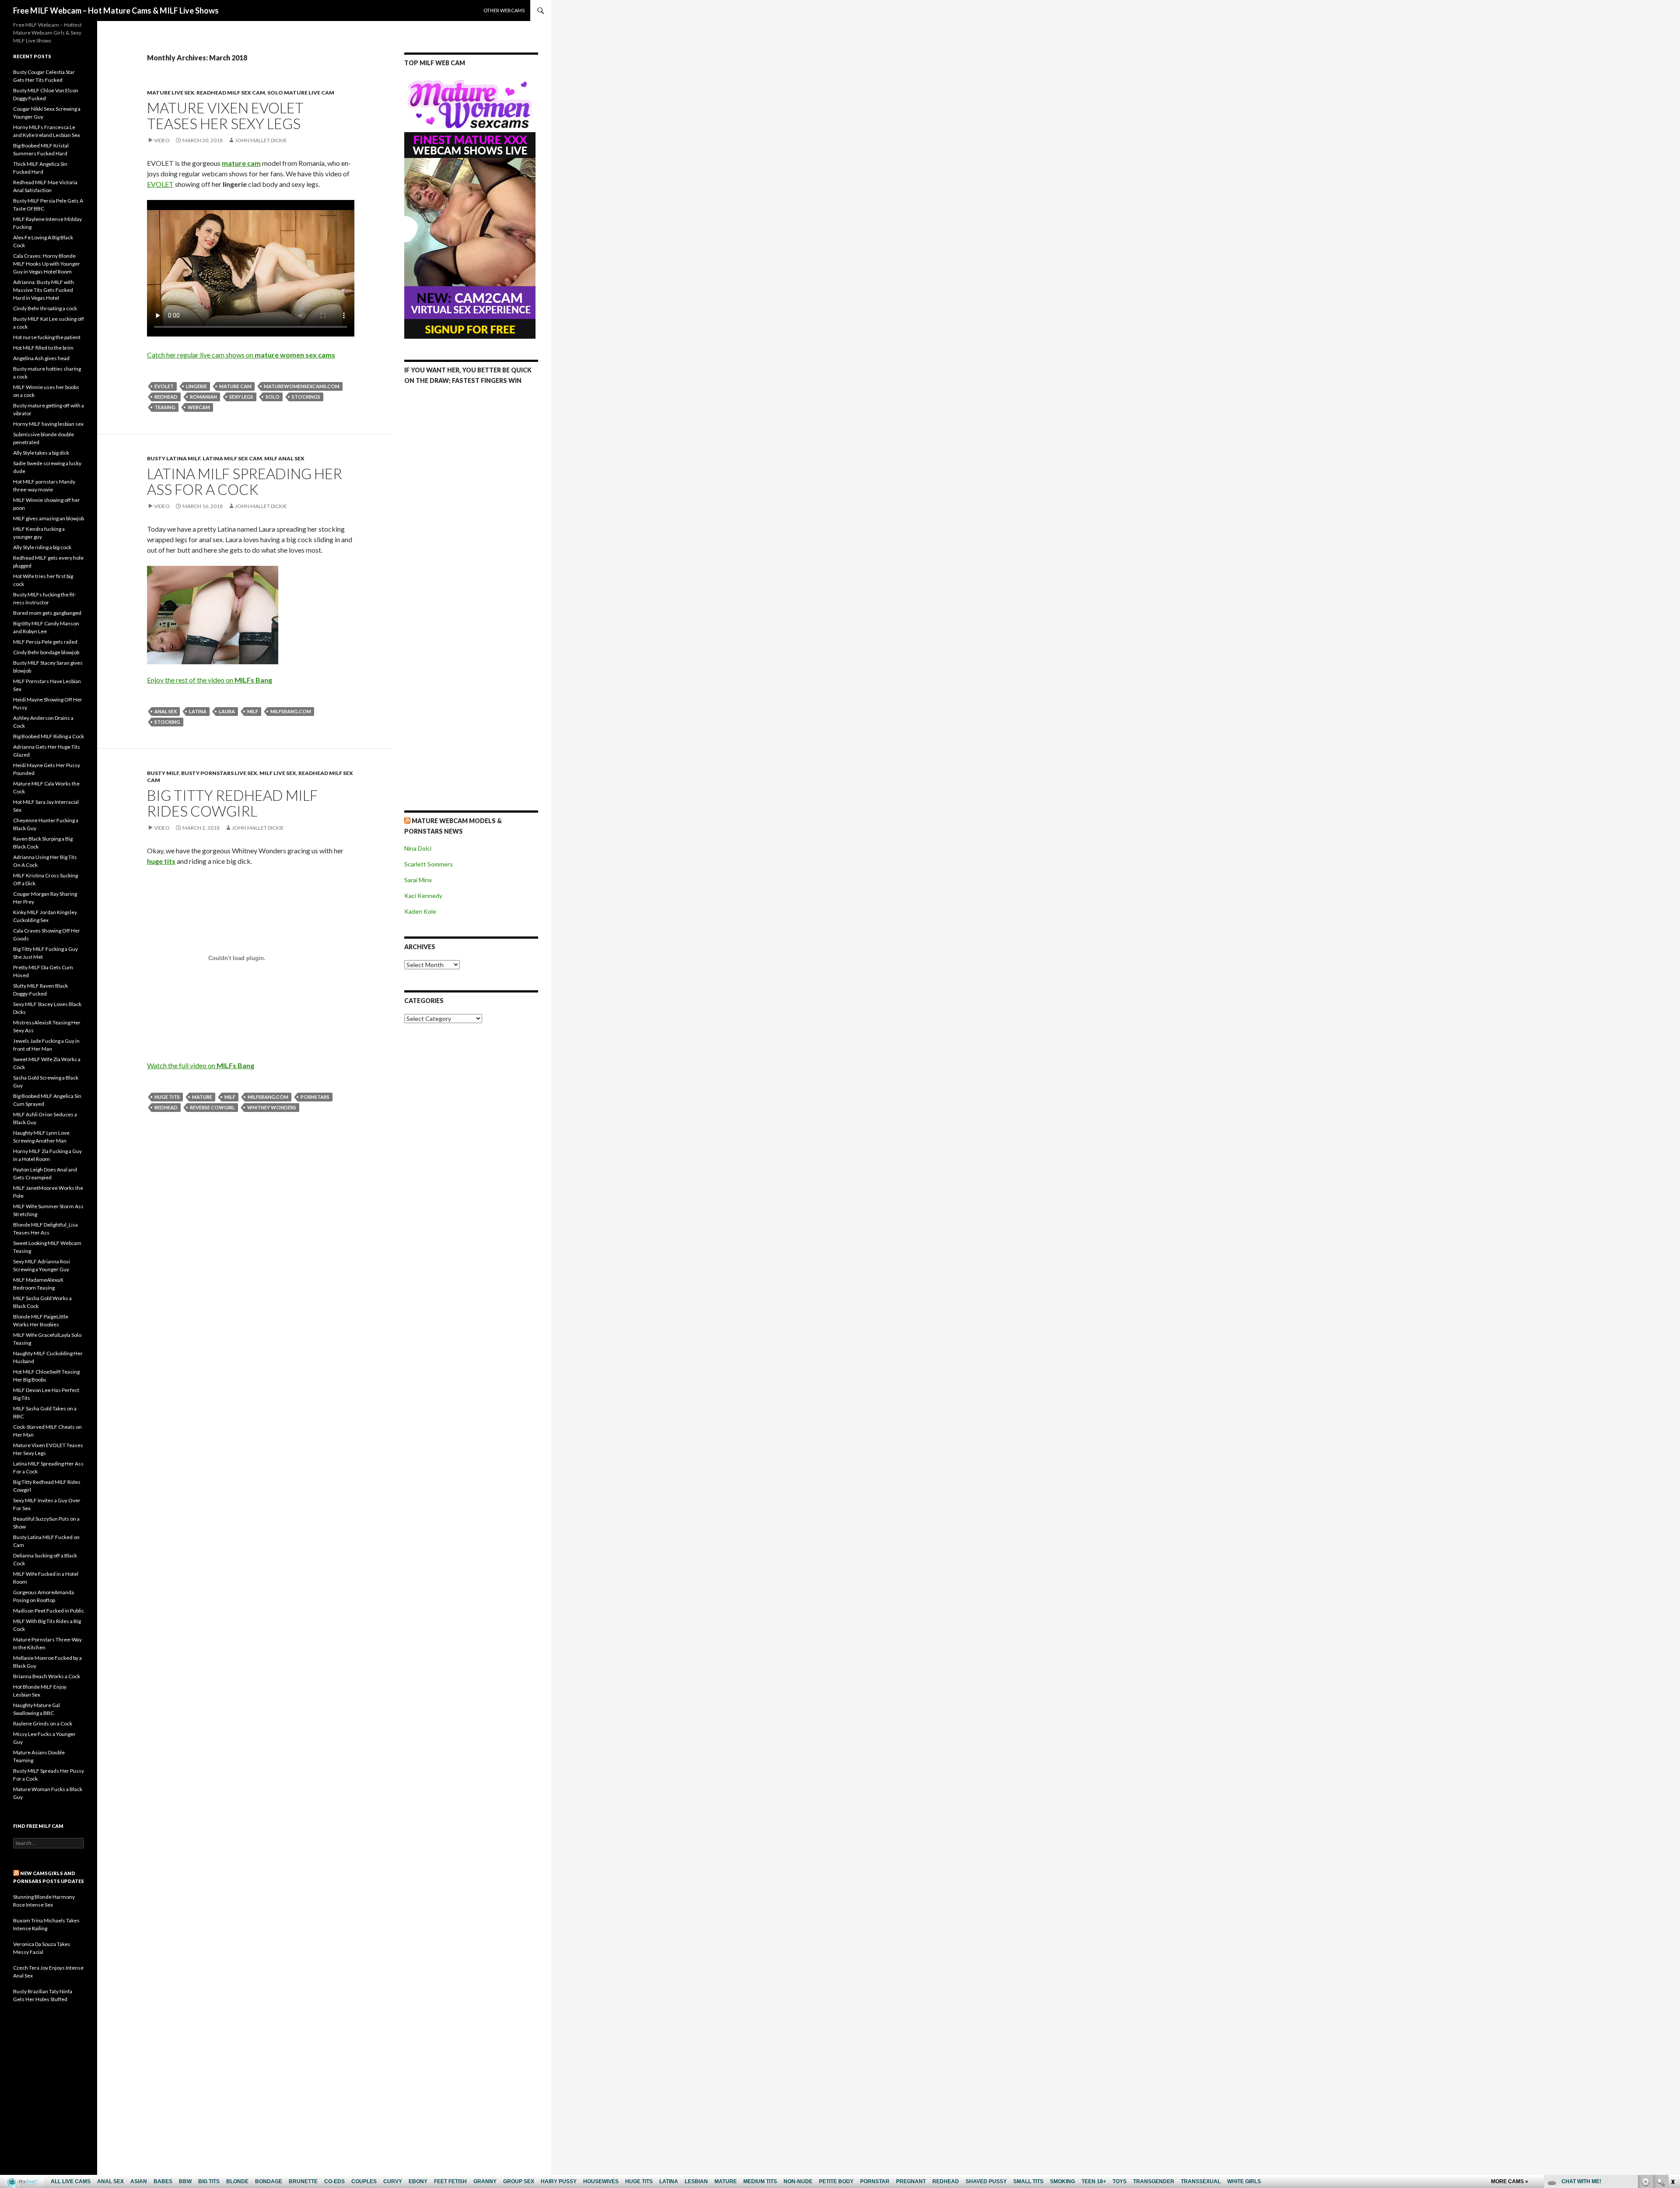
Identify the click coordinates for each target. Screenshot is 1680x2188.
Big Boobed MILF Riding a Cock (49, 736)
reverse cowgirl (212, 1107)
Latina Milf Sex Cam (232, 458)
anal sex (166, 711)
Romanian (203, 397)
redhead (166, 397)
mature (202, 1097)
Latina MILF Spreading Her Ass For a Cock (245, 481)
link (1672, 2051)
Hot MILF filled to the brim (43, 348)
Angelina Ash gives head (41, 358)
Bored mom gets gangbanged (47, 613)
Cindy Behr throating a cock (45, 308)
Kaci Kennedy (423, 896)
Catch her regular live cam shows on (241, 355)
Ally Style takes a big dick (41, 453)
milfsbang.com (291, 711)
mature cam (235, 386)
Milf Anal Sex (284, 458)
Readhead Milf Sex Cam (231, 93)
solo (273, 397)
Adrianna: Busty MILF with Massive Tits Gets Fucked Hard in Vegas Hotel (44, 290)
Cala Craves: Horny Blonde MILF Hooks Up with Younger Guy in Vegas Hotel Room (47, 264)
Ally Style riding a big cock (42, 547)
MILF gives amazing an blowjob (49, 518)
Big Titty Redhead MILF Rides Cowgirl (232, 803)
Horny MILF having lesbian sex (48, 424)
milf (253, 711)
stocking (167, 722)
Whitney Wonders (272, 1107)
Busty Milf (163, 773)
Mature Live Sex (171, 93)
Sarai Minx (418, 880)
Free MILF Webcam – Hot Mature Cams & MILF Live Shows (116, 11)
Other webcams (504, 10)
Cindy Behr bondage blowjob (46, 652)
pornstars (315, 1097)
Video (162, 140)
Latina (198, 711)
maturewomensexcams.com (302, 386)
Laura (227, 711)
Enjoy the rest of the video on (210, 680)
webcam (199, 407)
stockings (306, 397)
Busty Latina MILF (174, 458)
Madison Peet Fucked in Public (49, 1611)
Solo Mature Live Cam (301, 93)
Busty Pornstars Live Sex (219, 773)
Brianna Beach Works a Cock (47, 1676)
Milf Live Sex (278, 773)
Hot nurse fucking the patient (47, 337)
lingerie (196, 386)
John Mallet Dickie (261, 140)
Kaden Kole (420, 911)
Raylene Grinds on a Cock (43, 1723)
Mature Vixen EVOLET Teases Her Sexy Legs (225, 116)
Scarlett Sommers (429, 864)
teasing (165, 407)
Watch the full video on (201, 1065)
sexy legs (241, 397)
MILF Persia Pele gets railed (45, 642)
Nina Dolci (418, 848)
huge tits (167, 1097)
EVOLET (160, 184)
